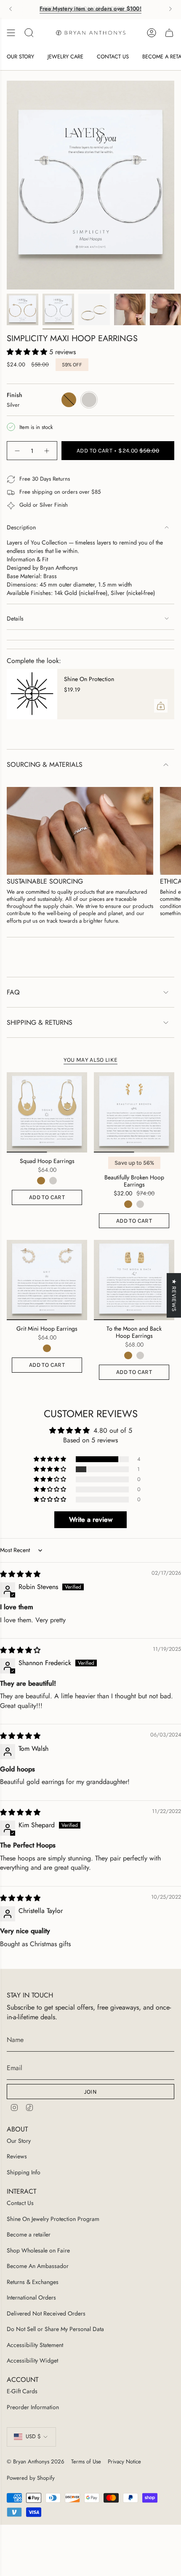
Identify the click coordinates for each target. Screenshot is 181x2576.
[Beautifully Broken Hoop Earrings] (134, 1112)
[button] (28, 352)
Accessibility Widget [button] (32, 2360)
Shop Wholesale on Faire (38, 2250)
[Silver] (53, 1181)
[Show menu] (11, 33)
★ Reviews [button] (174, 1295)
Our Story (19, 2141)
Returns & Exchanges (33, 2282)
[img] (20, 1574)
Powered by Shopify (31, 2478)
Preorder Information (33, 2407)
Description (21, 527)
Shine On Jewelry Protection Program (53, 2219)
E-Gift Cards (22, 2391)
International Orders (31, 2297)
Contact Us (20, 2203)
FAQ (13, 992)
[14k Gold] (41, 1181)
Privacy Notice (124, 2462)
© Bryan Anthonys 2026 (36, 2462)
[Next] (170, 9)
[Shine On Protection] (32, 694)
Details (15, 618)
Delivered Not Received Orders (46, 2313)
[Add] (161, 706)
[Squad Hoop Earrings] (47, 1112)
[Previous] (11, 9)
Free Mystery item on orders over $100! (90, 9)
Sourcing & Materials (45, 764)
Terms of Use (86, 2462)
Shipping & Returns (40, 1022)
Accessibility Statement (35, 2345)
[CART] (169, 33)
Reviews (17, 2156)
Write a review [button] (91, 1520)
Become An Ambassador (38, 2266)
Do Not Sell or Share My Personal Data (55, 2329)
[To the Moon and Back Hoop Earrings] (134, 1280)
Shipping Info (24, 2172)
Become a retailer (29, 2234)
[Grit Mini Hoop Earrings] (47, 1280)
